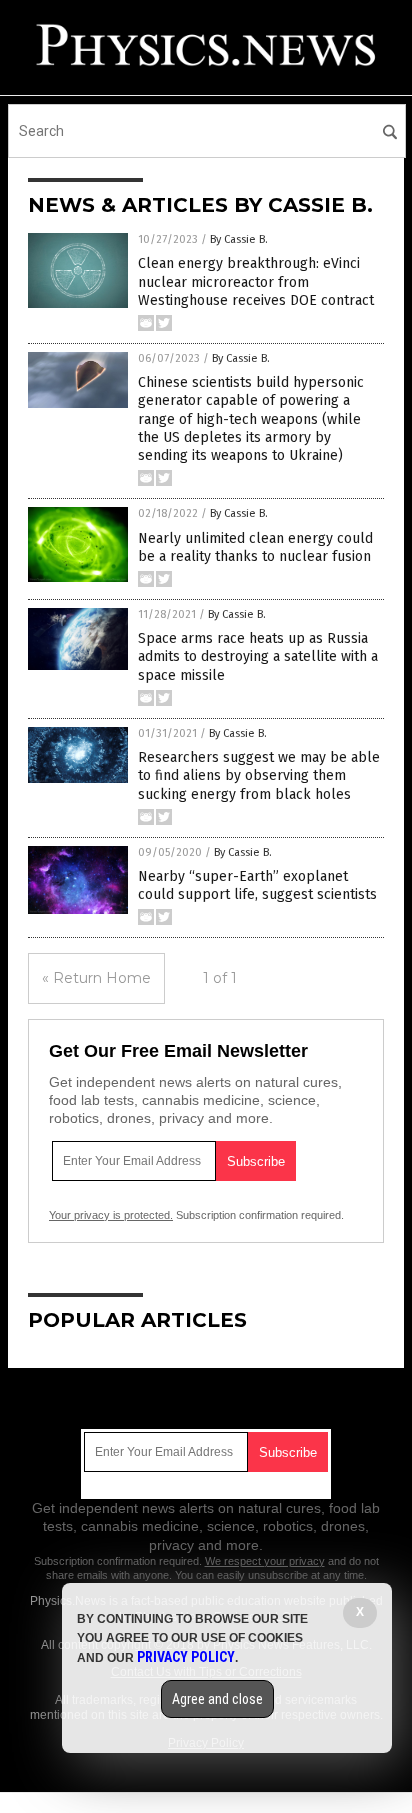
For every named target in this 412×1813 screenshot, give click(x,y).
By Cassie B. (239, 239)
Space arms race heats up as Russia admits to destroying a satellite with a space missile (258, 656)
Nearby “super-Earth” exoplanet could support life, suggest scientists (257, 885)
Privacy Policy (186, 1657)
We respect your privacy (265, 1561)
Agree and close (217, 1699)
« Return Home (96, 978)
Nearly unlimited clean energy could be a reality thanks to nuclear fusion (255, 547)
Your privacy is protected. (111, 1215)
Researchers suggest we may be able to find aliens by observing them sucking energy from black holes (259, 775)
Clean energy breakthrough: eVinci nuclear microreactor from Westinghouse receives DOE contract (256, 281)
